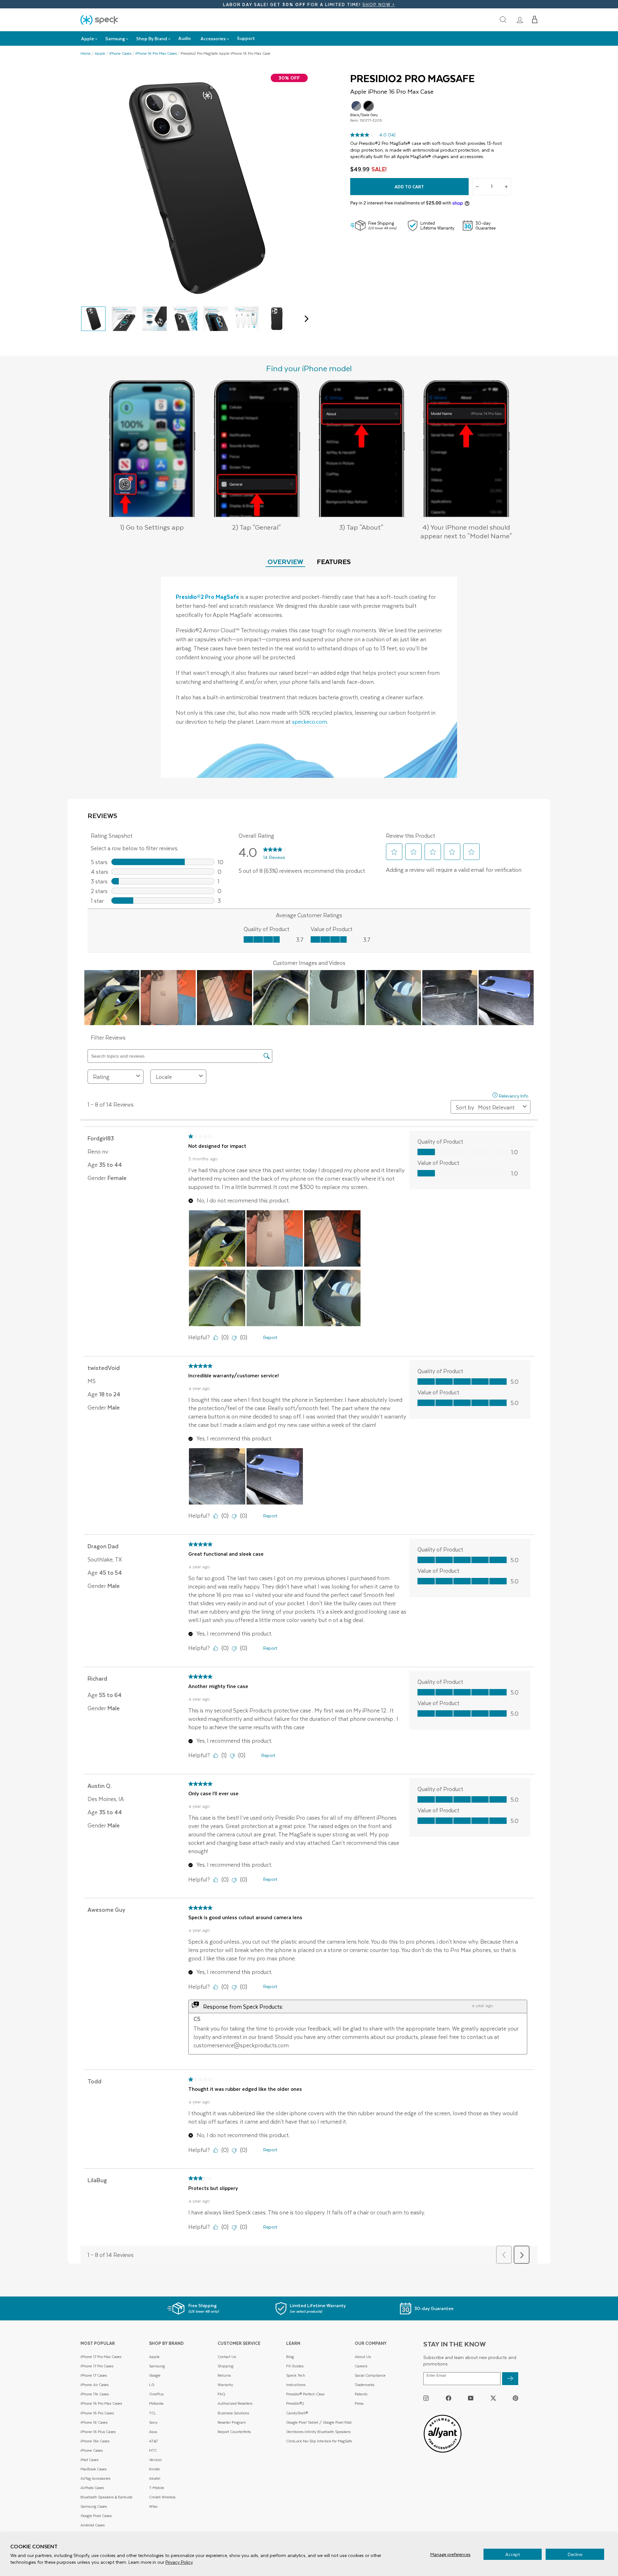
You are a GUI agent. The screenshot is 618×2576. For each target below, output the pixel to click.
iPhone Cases (120, 53)
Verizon (155, 2460)
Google (155, 2375)
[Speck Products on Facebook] (449, 2398)
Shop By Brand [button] (152, 38)
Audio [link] (185, 38)
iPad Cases (89, 2460)
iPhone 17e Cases (95, 2394)
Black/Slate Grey (369, 106)
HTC (153, 2450)
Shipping (225, 2366)
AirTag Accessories (95, 2478)
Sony (153, 2422)
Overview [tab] (285, 561)
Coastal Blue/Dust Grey (356, 106)
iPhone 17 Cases (94, 2375)
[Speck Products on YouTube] (471, 2398)
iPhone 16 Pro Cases (97, 2413)
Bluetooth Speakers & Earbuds (106, 2497)
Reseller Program (232, 2422)
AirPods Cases (92, 2488)
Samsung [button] (115, 38)
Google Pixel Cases (96, 2516)
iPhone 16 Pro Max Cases (156, 53)
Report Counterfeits (234, 2432)
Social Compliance (370, 2375)
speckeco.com (309, 722)
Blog (290, 2357)
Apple (100, 53)
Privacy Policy (179, 2562)
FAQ (221, 2394)
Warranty (225, 2385)
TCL (153, 2413)
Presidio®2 (295, 2403)
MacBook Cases (94, 2469)
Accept (513, 2554)
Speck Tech (296, 2375)
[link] (520, 20)
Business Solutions (233, 2413)
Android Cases (93, 2525)
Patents (361, 2394)
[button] (535, 20)
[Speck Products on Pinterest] (515, 2398)
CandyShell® (297, 2413)
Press (359, 2403)
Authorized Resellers (235, 2403)
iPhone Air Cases (94, 2385)
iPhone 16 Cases (94, 2422)
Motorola (156, 2403)
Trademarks (365, 2385)
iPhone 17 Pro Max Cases (101, 2357)
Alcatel (155, 2478)
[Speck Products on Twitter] (493, 2398)
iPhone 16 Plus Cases (98, 2432)
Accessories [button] (213, 38)
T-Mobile (157, 2488)
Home (86, 53)
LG (152, 2385)
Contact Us (227, 2357)
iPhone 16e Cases (95, 2441)
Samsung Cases (94, 2506)
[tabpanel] (309, 677)
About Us (363, 2357)
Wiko (153, 2506)
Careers (361, 2366)
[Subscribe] (510, 2379)
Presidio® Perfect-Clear (305, 2394)
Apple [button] (88, 38)
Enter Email (436, 2375)
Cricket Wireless (162, 2497)
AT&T (154, 2441)
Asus (153, 2432)
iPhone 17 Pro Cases (97, 2366)
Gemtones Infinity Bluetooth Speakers (318, 2432)
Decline (575, 2554)
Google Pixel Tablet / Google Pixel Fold (319, 2422)
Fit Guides (295, 2366)
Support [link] (246, 38)
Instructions (296, 2385)
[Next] (305, 319)
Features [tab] (334, 561)
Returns (224, 2375)
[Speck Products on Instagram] (426, 2398)
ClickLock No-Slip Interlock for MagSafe (319, 2441)
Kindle (154, 2469)
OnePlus (156, 2394)
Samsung (157, 2366)
